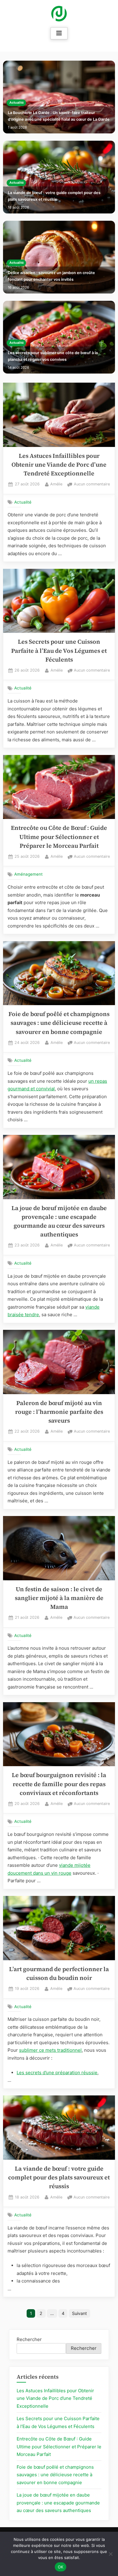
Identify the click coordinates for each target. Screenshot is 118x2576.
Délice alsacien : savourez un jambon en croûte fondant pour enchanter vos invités (51, 276)
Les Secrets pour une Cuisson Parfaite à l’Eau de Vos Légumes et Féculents (59, 651)
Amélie (56, 484)
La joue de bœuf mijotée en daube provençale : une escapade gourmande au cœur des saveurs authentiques (58, 2503)
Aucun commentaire (92, 485)
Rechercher (29, 2339)
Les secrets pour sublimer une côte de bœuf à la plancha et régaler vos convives (53, 356)
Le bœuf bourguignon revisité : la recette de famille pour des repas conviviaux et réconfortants (59, 1784)
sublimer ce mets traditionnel (50, 2050)
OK (61, 2567)
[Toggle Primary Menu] (59, 33)
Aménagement (28, 874)
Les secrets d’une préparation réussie (57, 2073)
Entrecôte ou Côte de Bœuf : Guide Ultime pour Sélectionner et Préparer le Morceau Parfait (59, 837)
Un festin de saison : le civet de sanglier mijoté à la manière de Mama (59, 1598)
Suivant (79, 2313)
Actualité (16, 103)
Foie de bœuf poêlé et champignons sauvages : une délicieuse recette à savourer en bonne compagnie (59, 1023)
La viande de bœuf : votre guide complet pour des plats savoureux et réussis (54, 196)
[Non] (110, 2554)
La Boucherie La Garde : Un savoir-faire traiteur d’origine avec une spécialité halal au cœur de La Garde (59, 116)
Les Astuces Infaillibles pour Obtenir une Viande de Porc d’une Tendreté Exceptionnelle (59, 465)
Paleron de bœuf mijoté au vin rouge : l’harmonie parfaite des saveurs (59, 1412)
